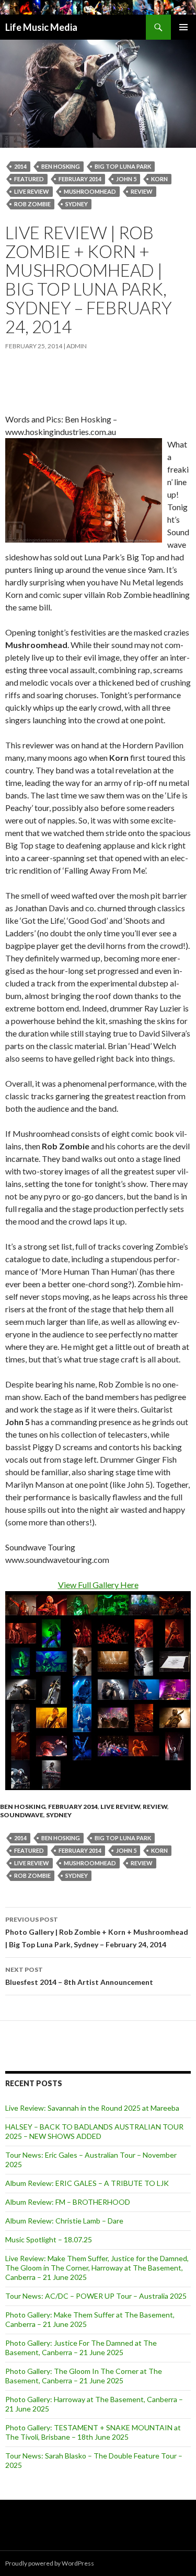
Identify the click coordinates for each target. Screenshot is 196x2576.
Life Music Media (41, 27)
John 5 (126, 179)
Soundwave (22, 1815)
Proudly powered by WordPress (50, 2563)
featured (29, 179)
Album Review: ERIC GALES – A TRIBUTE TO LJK (87, 2183)
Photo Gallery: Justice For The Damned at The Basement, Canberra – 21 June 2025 (81, 2348)
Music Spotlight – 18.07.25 (49, 2239)
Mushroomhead (90, 191)
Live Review (120, 1807)
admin (77, 346)
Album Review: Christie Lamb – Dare (64, 2221)
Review (142, 191)
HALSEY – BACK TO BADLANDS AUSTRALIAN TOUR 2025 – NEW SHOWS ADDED (94, 2131)
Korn (159, 179)
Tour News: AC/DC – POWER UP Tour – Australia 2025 (96, 2296)
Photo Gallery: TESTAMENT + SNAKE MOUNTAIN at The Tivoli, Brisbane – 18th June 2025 (93, 2432)
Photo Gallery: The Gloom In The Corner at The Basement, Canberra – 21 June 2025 (84, 2376)
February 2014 (80, 179)
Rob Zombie (32, 204)
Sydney (77, 204)
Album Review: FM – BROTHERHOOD (68, 2202)
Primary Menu (183, 27)
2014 (20, 166)
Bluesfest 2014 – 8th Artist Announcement (79, 1976)
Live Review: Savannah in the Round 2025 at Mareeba (92, 2108)
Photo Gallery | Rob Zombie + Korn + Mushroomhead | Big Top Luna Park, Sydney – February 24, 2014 (97, 1932)
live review (32, 191)
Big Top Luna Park (123, 166)
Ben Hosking (61, 166)
